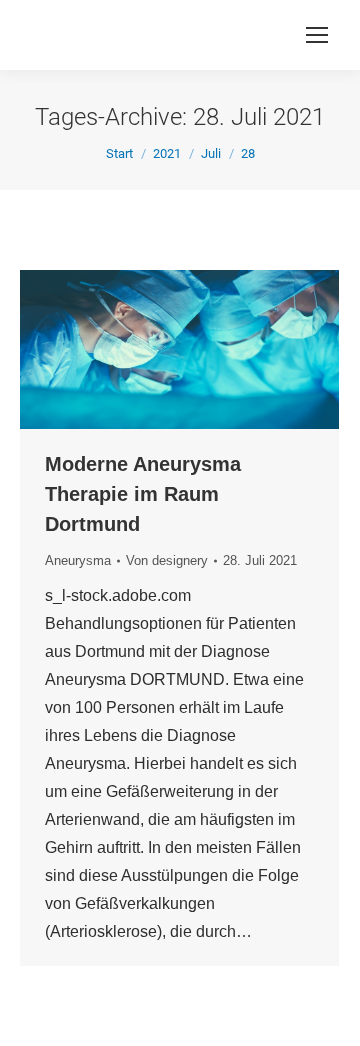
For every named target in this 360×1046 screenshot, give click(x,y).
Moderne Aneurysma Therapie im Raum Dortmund (143, 494)
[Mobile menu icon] (317, 35)
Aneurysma (78, 560)
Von (167, 560)
